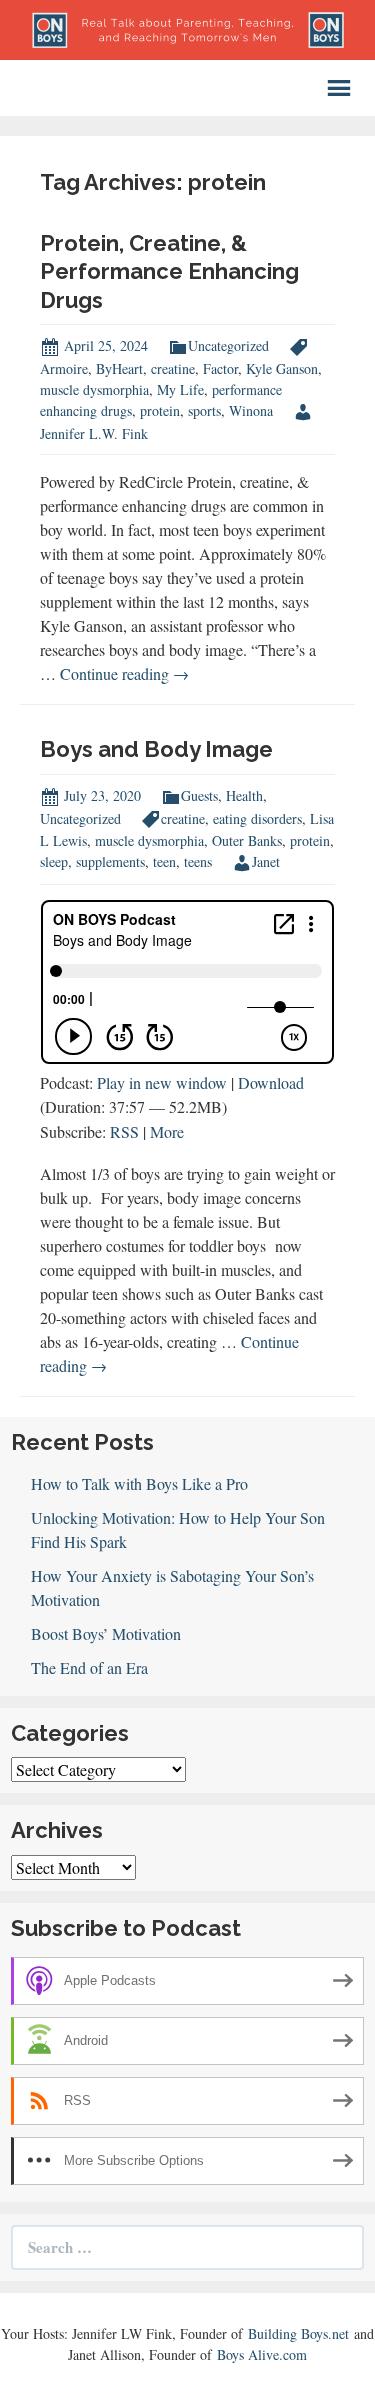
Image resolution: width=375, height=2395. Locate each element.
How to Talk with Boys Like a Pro (139, 1483)
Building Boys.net (298, 2333)
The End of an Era (89, 1667)
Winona (251, 410)
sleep (54, 861)
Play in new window (162, 1082)
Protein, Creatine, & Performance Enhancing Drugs (169, 271)
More (167, 1131)
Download (271, 1082)
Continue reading (124, 673)
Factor (220, 368)
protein (160, 410)
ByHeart (119, 368)
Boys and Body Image (156, 749)
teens (198, 861)
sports (204, 410)
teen (164, 861)
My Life (180, 389)
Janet (266, 861)
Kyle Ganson (282, 368)
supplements (110, 861)
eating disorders (257, 818)
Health (244, 795)
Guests (199, 795)
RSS (124, 1131)
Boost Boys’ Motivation (106, 1633)
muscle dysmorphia (94, 389)
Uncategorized (228, 345)
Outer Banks (247, 840)
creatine (173, 368)
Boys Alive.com (262, 2354)
